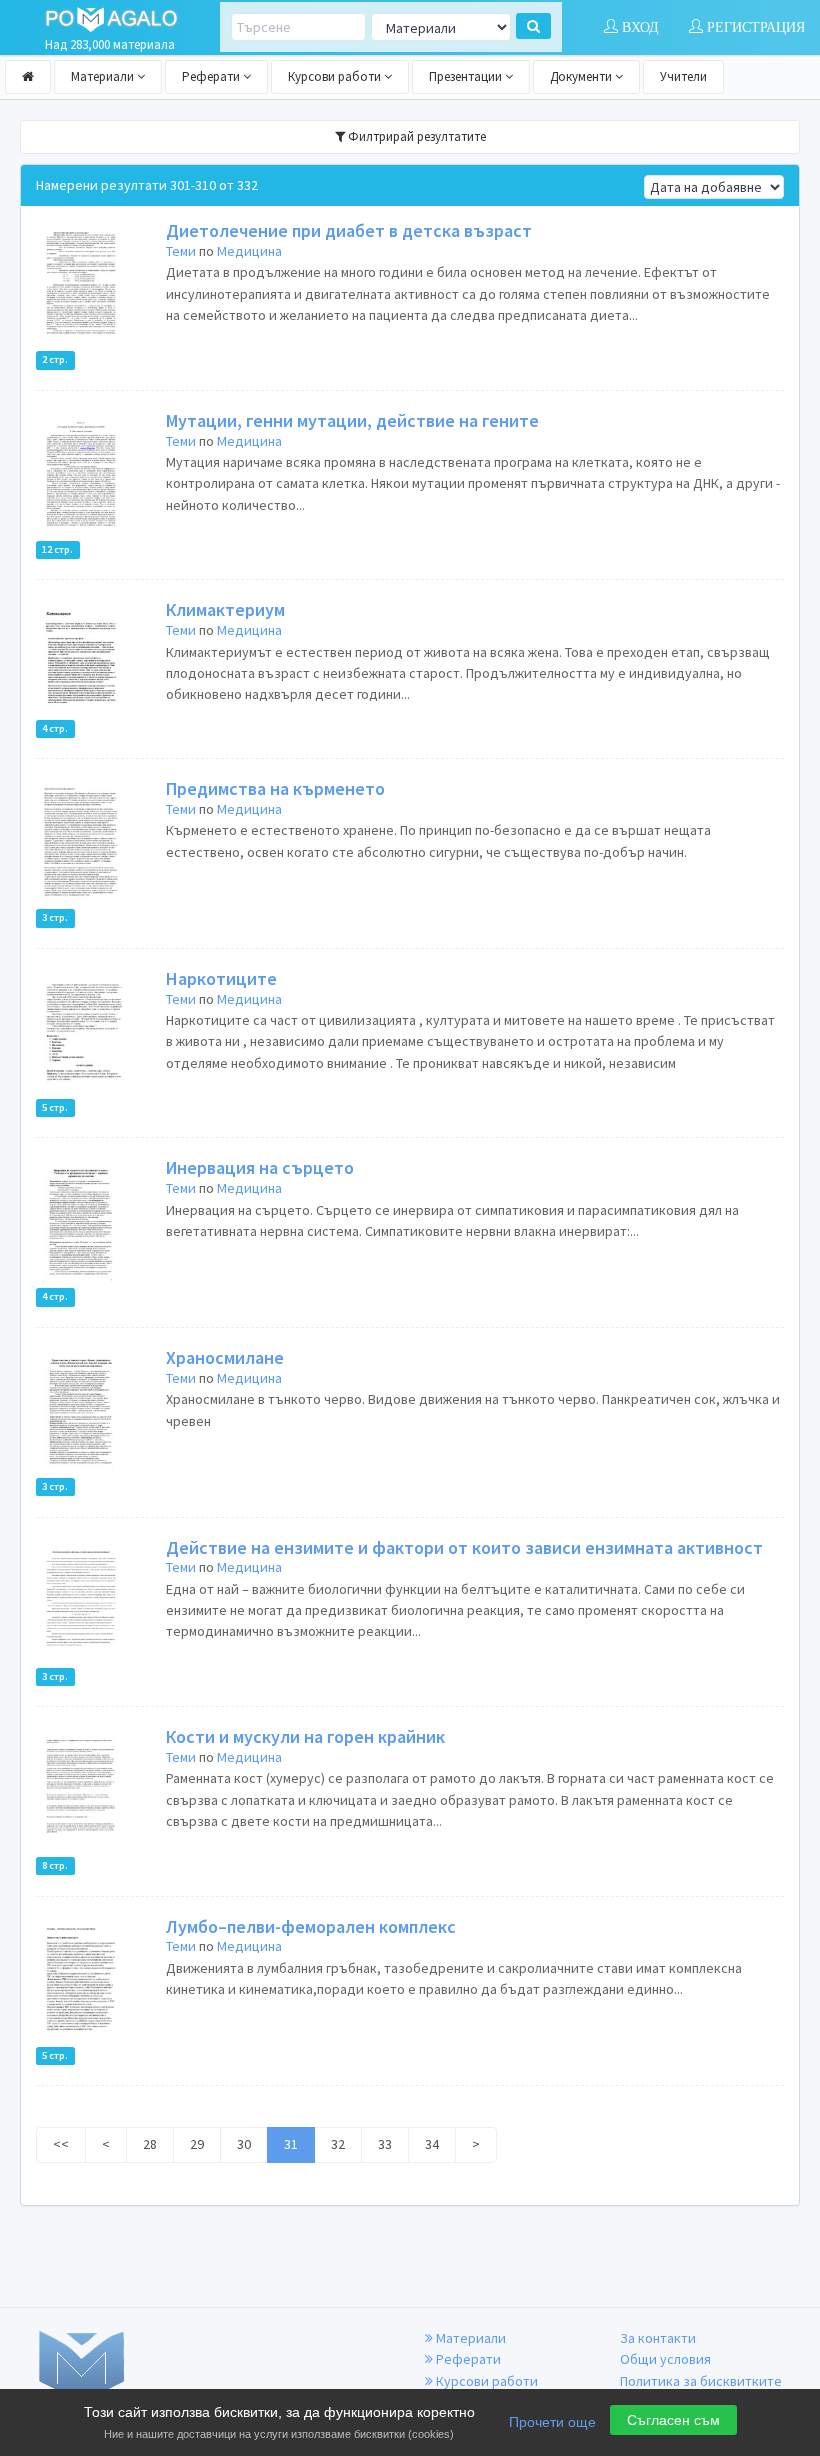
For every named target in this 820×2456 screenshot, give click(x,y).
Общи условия (665, 2359)
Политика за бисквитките (701, 2381)
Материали (104, 76)
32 (338, 2144)
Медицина (249, 251)
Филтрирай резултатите (415, 136)
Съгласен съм (673, 2420)
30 (244, 2144)
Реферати (212, 76)
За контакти (658, 2338)
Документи (582, 76)
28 (150, 2144)
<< (61, 2144)
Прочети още (552, 2422)
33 (385, 2144)
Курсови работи (336, 76)
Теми (181, 251)
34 (432, 2144)
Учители (683, 76)
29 (197, 2144)
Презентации (467, 76)
